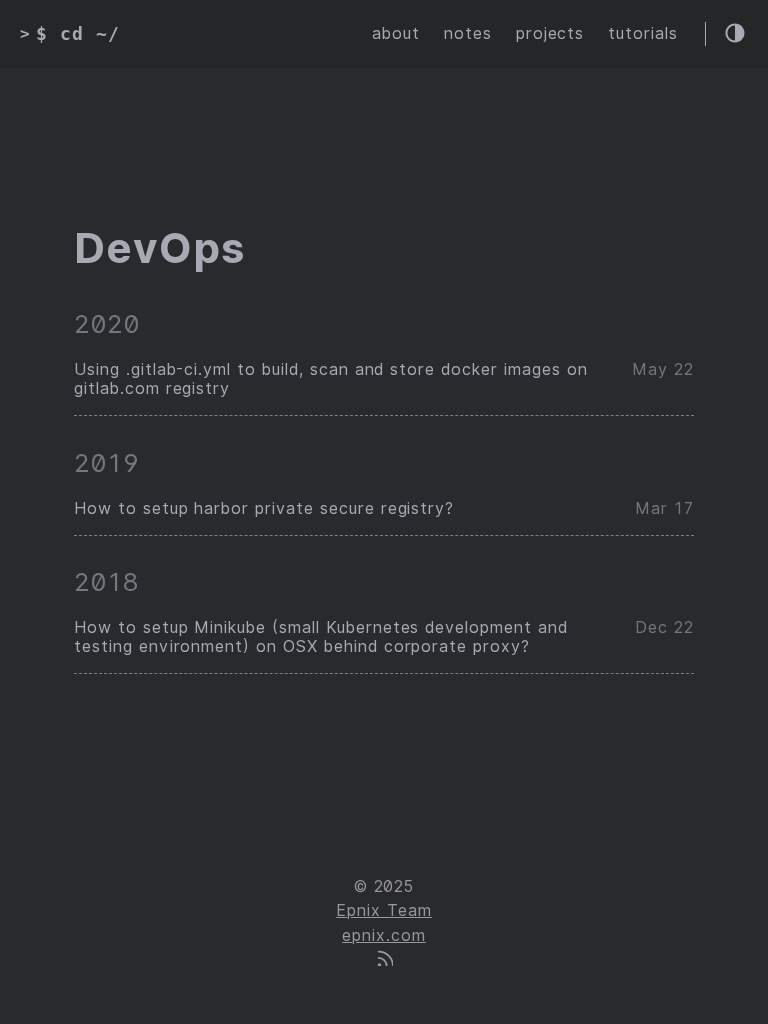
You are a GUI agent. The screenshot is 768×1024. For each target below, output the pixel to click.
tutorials (643, 33)
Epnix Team (384, 910)
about (396, 33)
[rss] (384, 960)
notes (468, 33)
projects (550, 33)
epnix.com (384, 935)
